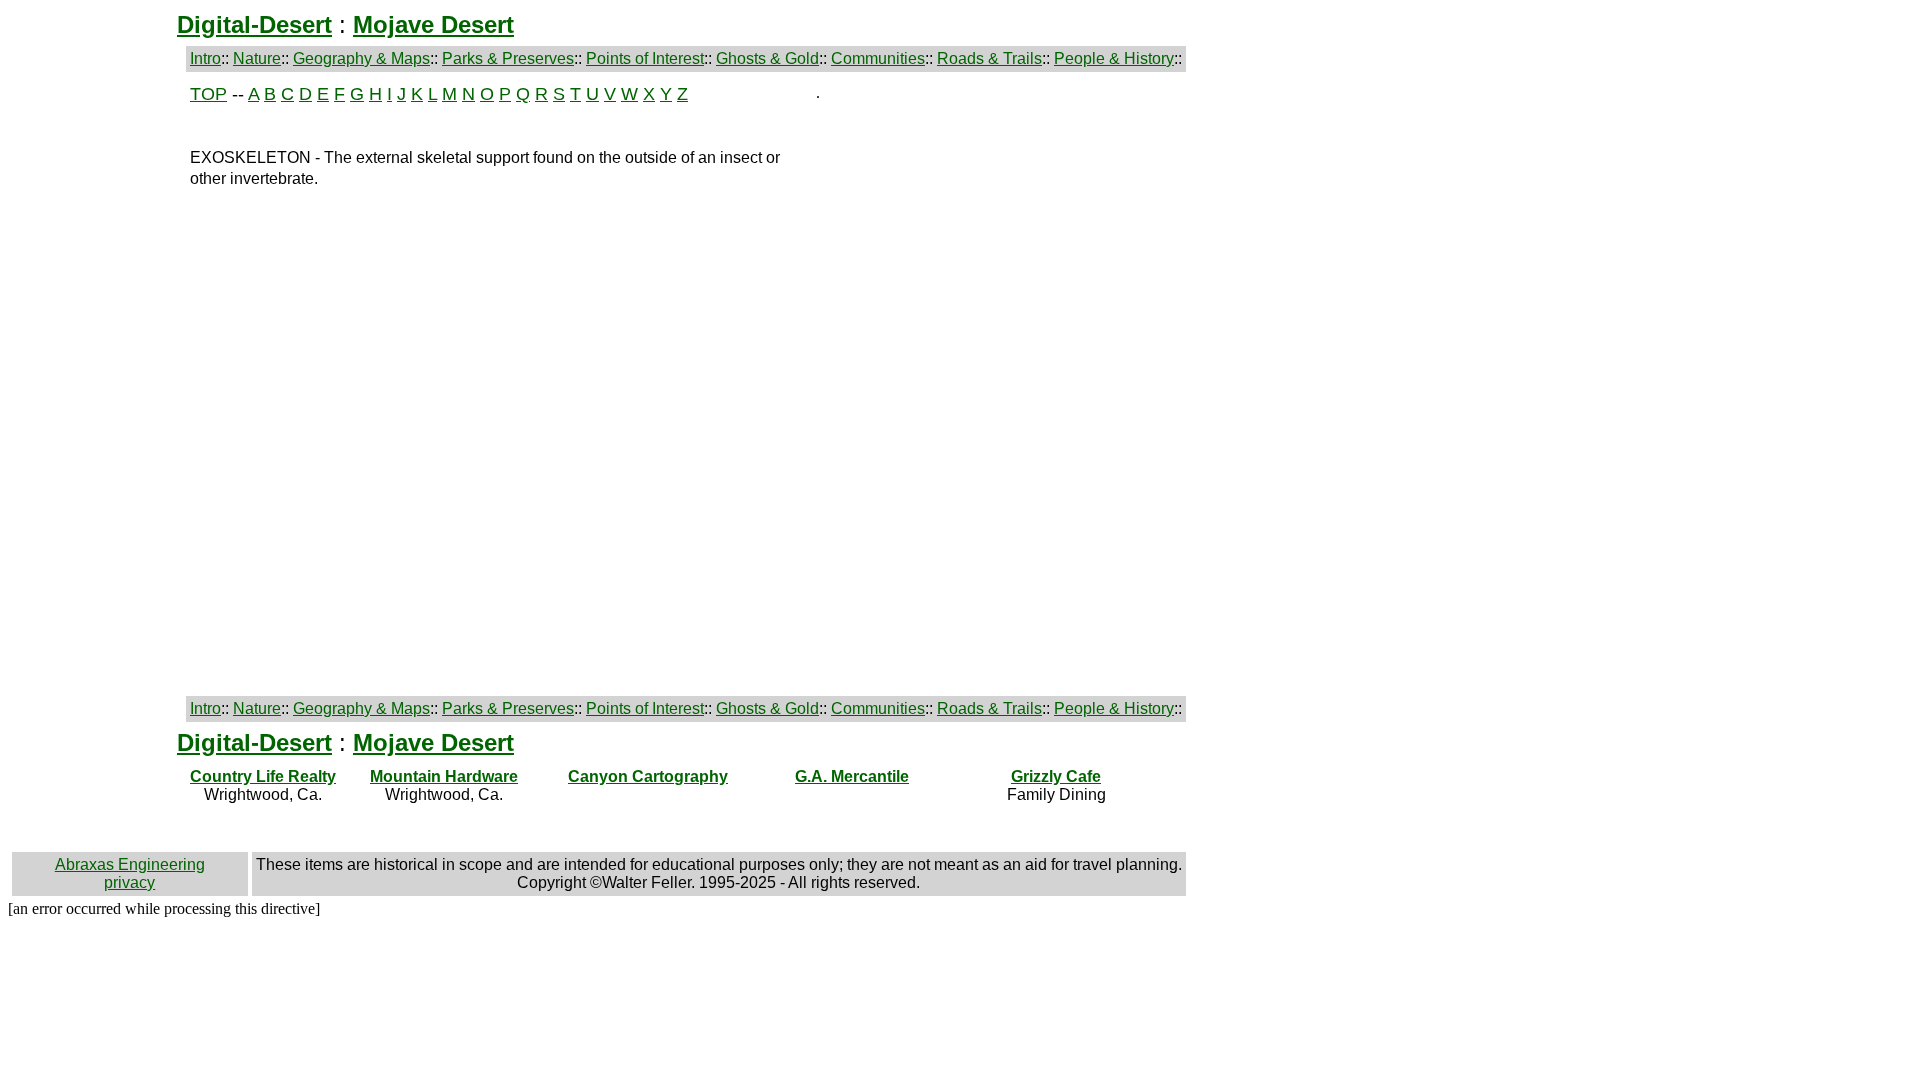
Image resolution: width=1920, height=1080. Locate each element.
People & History (1114, 58)
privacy (129, 882)
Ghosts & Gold (767, 58)
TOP (208, 94)
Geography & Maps (361, 58)
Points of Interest (645, 58)
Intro (205, 58)
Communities (878, 58)
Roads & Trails (989, 58)
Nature (257, 58)
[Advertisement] (97, 384)
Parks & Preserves (508, 58)
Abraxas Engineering (130, 864)
